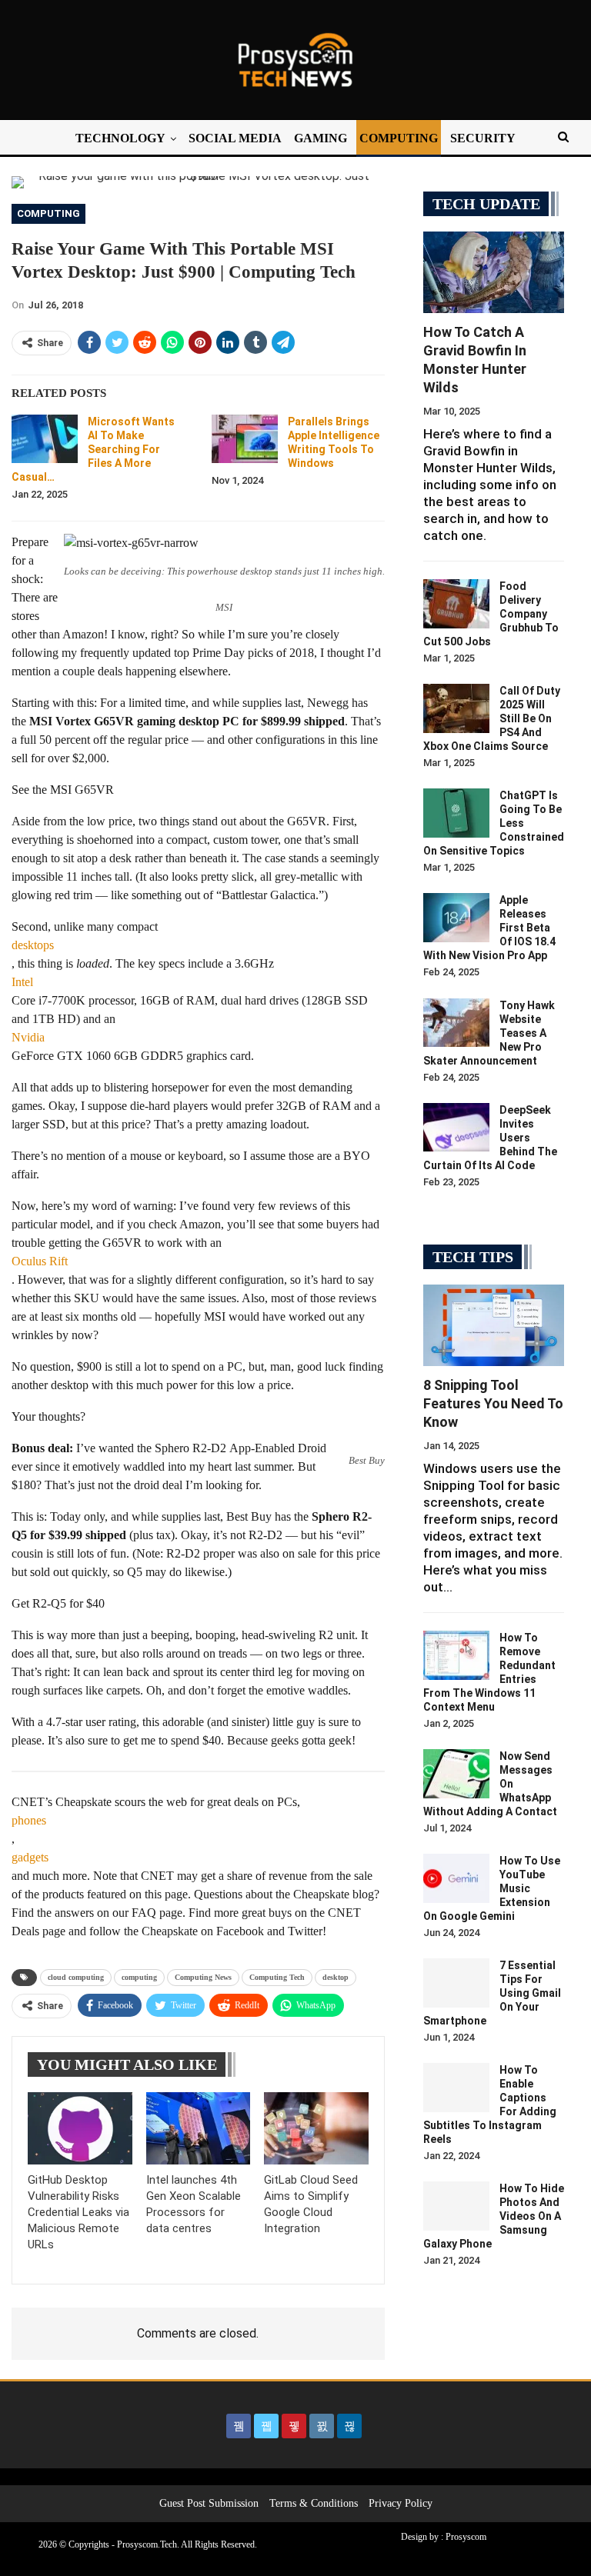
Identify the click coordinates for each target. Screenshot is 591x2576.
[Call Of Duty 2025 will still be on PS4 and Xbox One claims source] (456, 708)
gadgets (30, 1857)
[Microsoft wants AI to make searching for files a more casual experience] (45, 439)
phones (29, 1820)
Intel (22, 982)
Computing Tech (277, 1977)
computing (139, 1977)
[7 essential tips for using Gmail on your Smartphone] (456, 1983)
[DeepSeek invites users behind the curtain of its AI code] (456, 1128)
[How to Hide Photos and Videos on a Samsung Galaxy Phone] (456, 2206)
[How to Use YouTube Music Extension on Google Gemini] (456, 1878)
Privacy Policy (401, 2503)
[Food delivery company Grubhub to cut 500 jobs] (456, 604)
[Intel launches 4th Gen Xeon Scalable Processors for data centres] (199, 2129)
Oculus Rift (40, 1261)
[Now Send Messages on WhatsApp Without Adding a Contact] (456, 1774)
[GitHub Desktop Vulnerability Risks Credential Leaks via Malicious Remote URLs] (80, 2129)
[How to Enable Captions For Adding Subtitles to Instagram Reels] (456, 2088)
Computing (48, 213)
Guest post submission (209, 2503)
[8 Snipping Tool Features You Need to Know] (494, 1325)
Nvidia (28, 1037)
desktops (33, 945)
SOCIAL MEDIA (235, 138)
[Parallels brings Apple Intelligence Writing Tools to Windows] (245, 439)
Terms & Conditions (314, 2503)
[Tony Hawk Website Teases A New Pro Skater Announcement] (456, 1023)
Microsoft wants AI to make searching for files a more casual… (93, 449)
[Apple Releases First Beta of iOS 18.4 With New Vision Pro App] (456, 918)
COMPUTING (399, 138)
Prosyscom (466, 2537)
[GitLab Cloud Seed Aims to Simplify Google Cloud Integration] (316, 2129)
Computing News (203, 1977)
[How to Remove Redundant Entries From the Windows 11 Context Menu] (456, 1655)
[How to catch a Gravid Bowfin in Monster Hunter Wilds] (494, 272)
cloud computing (76, 1977)
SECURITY (483, 138)
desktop (336, 1977)
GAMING (321, 138)
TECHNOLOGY (120, 138)
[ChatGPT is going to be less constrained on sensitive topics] (456, 813)
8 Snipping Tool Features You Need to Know (493, 1403)
